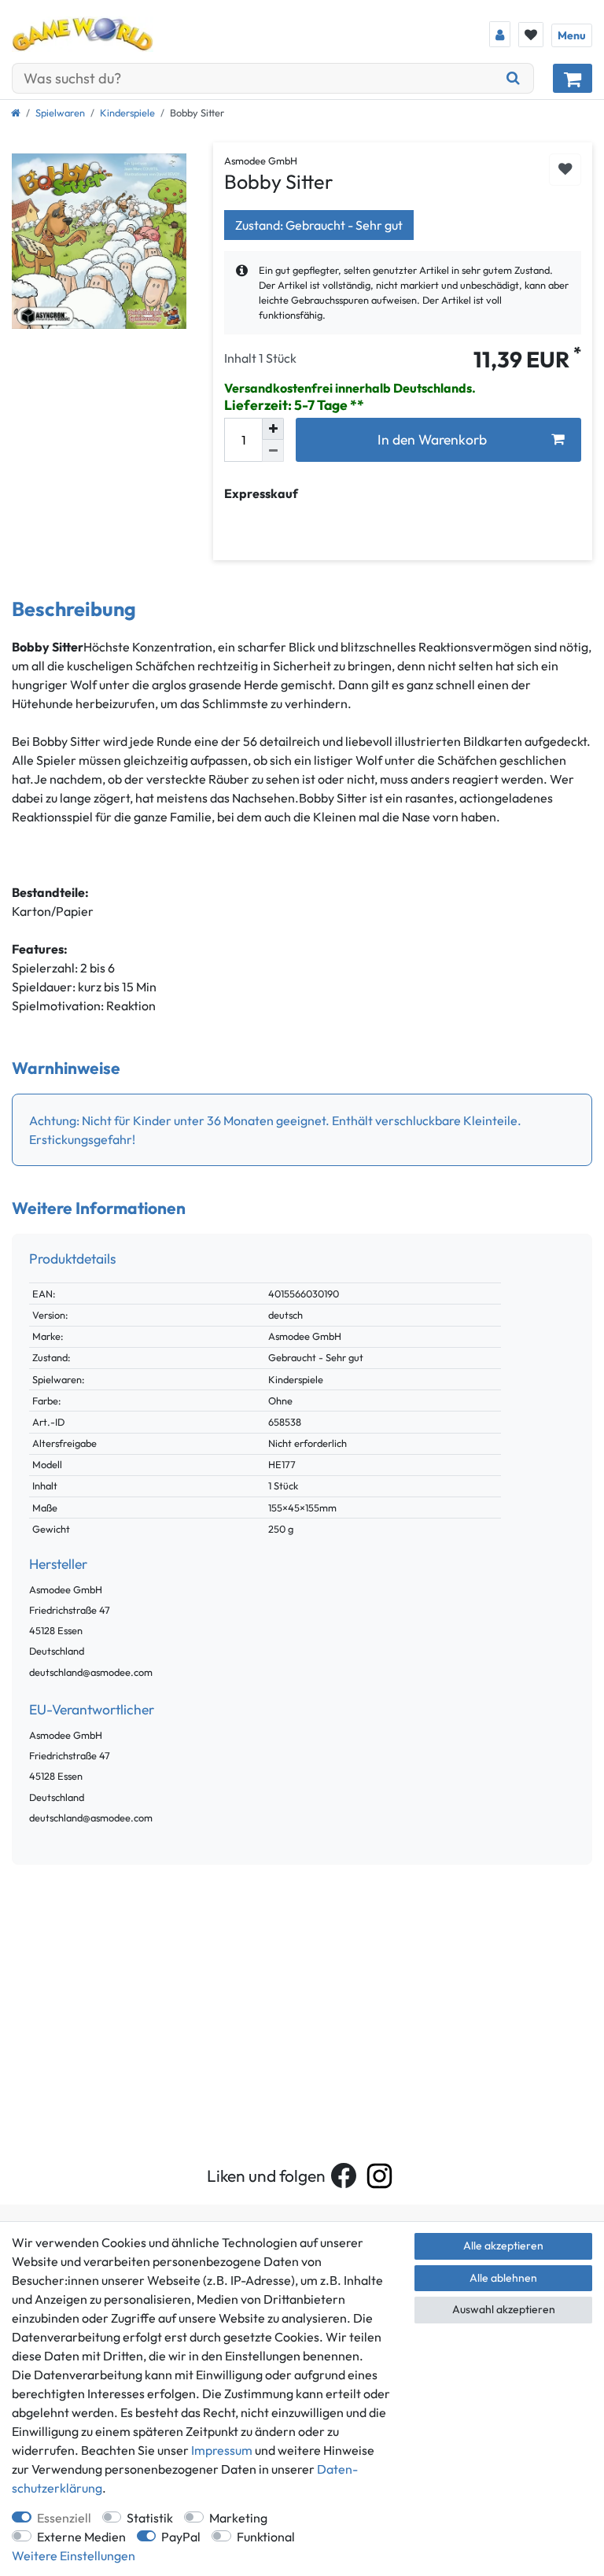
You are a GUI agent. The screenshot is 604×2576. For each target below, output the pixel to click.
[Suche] (514, 78)
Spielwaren (60, 113)
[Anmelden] (500, 34)
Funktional (266, 2537)
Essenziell (64, 2518)
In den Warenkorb (432, 439)
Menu (572, 35)
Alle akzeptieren (503, 2246)
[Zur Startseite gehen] (16, 113)
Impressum (222, 2450)
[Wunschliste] (531, 35)
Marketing (238, 2518)
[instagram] (379, 2176)
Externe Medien (81, 2537)
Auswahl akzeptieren (504, 2309)
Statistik (150, 2518)
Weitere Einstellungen (74, 2556)
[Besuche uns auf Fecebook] (344, 2176)
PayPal (181, 2537)
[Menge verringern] (273, 451)
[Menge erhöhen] (273, 429)
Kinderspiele (127, 113)
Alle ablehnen (503, 2278)
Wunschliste (565, 170)
